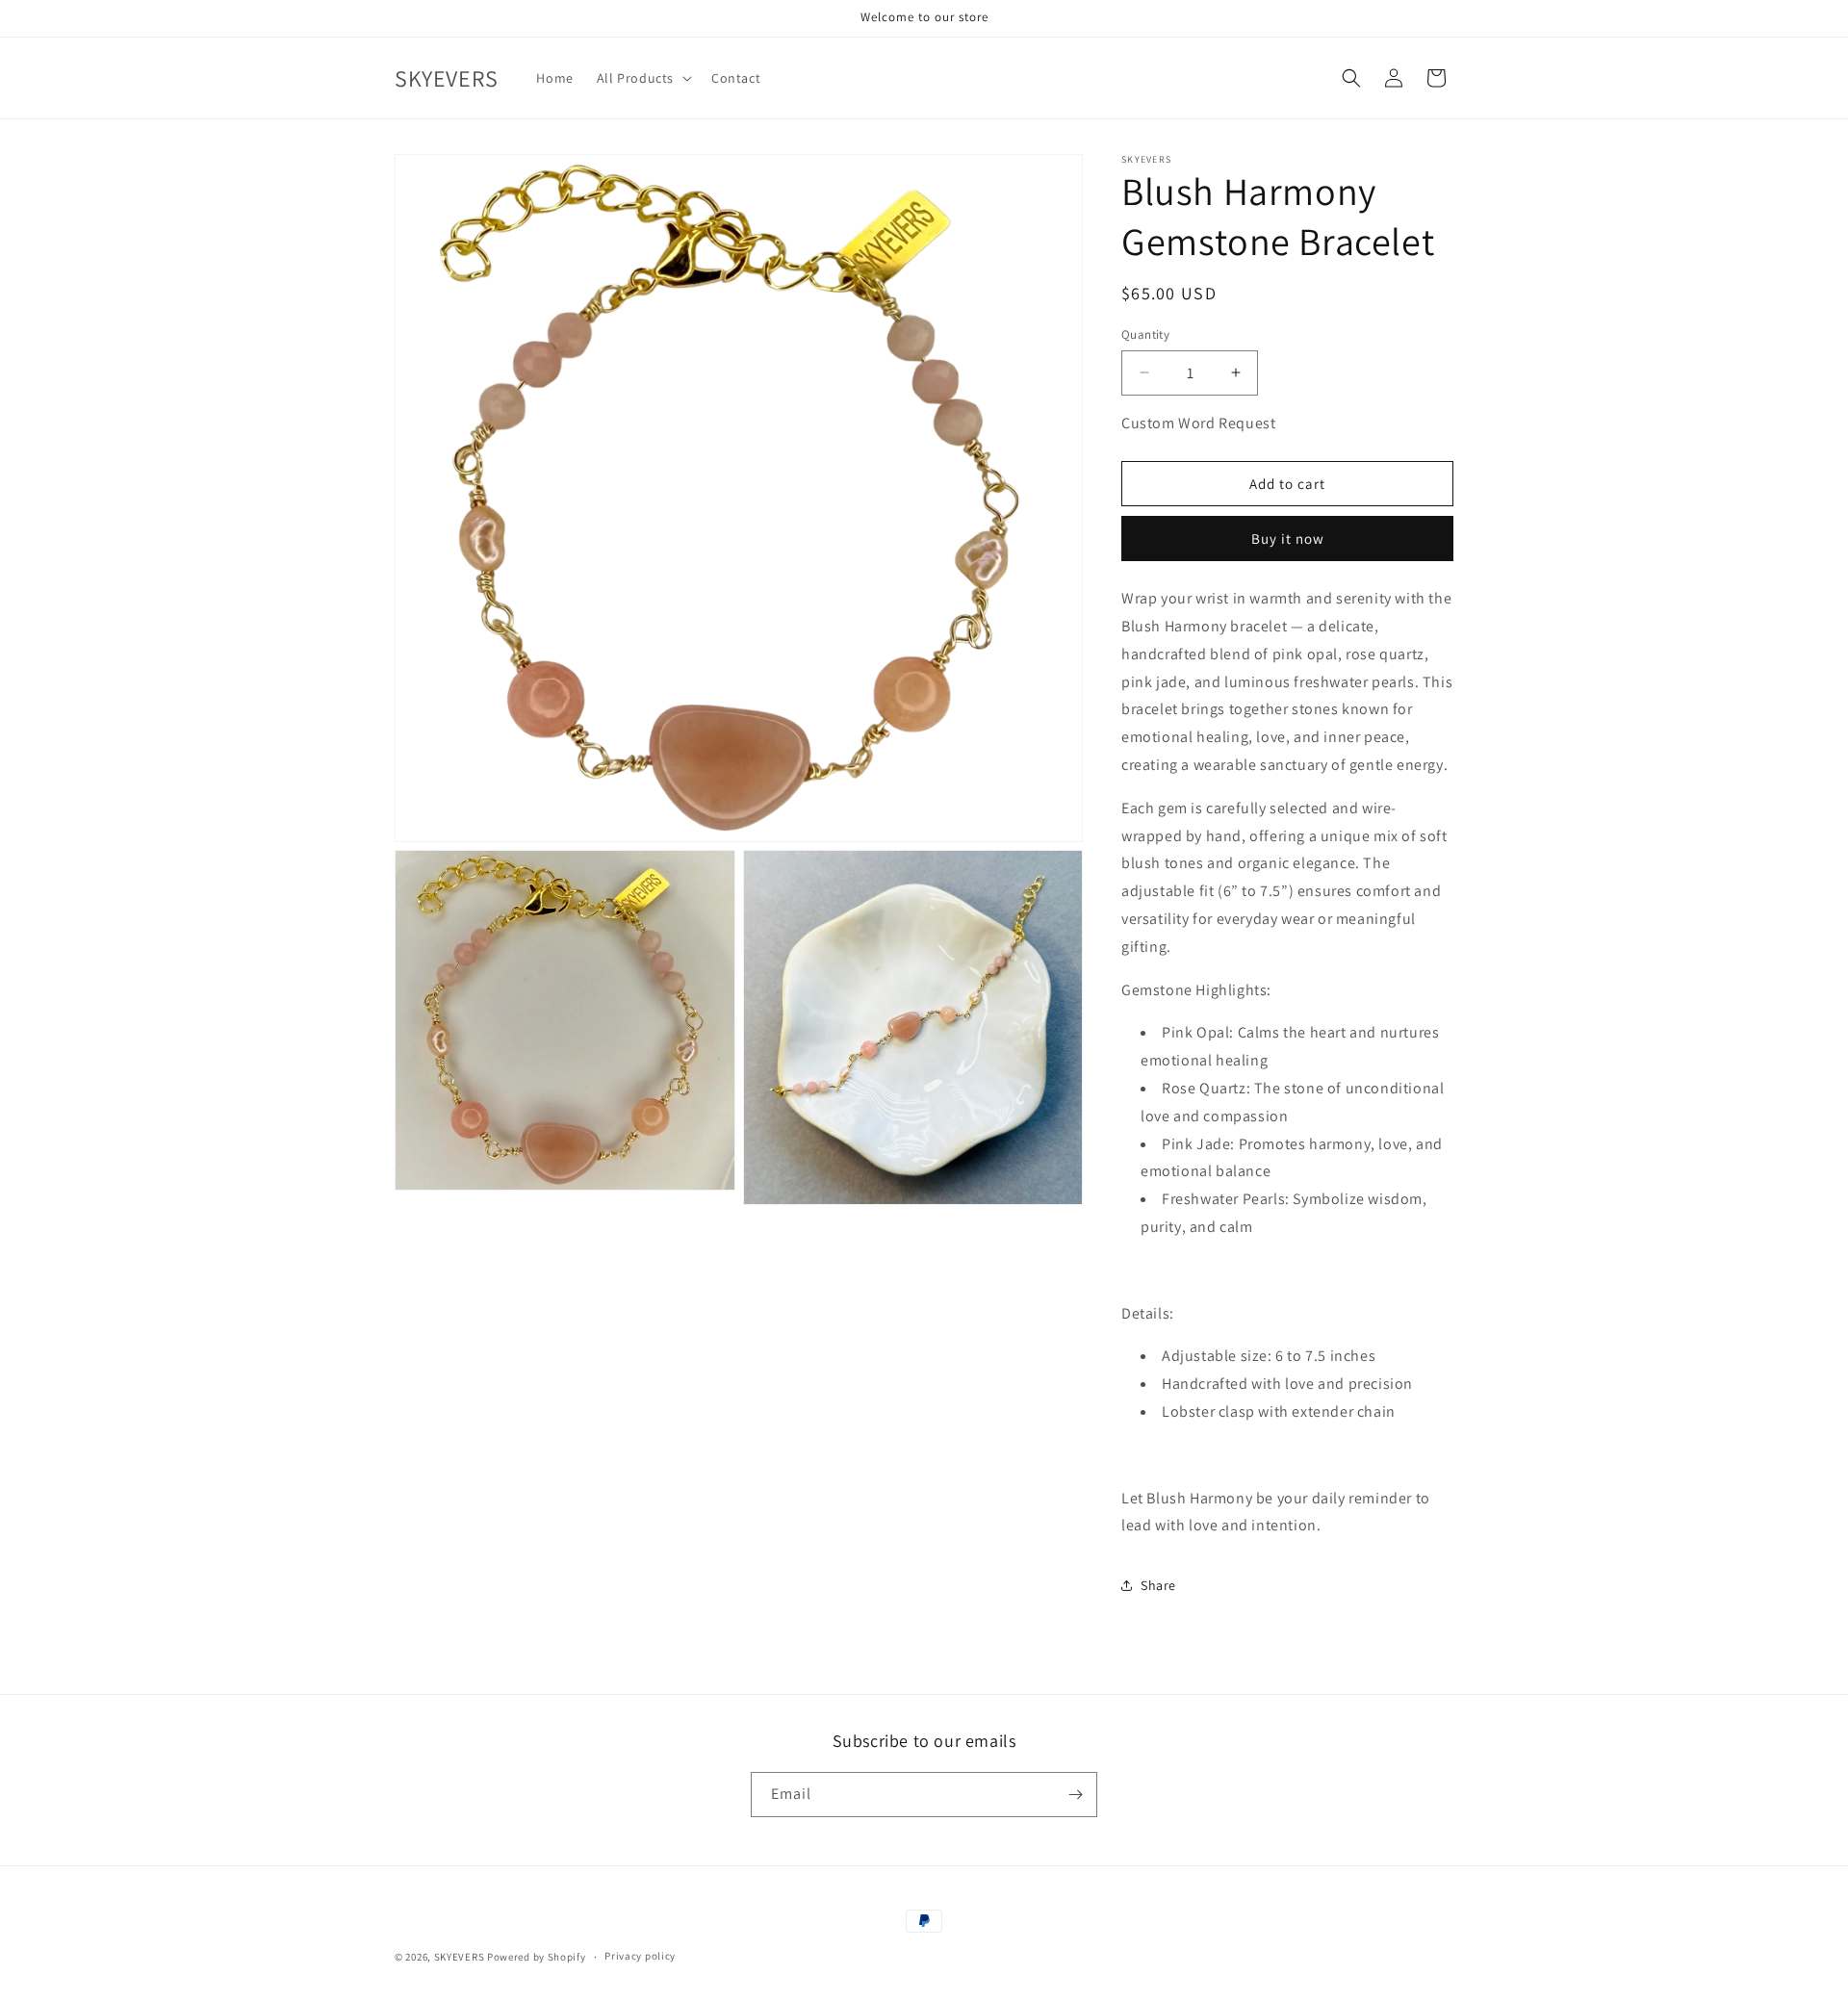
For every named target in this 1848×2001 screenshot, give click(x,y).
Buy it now (1288, 539)
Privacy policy (640, 1956)
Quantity (1145, 334)
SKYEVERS (460, 1957)
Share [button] (1158, 1585)
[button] (642, 78)
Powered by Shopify (537, 1957)
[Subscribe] (1075, 1795)
